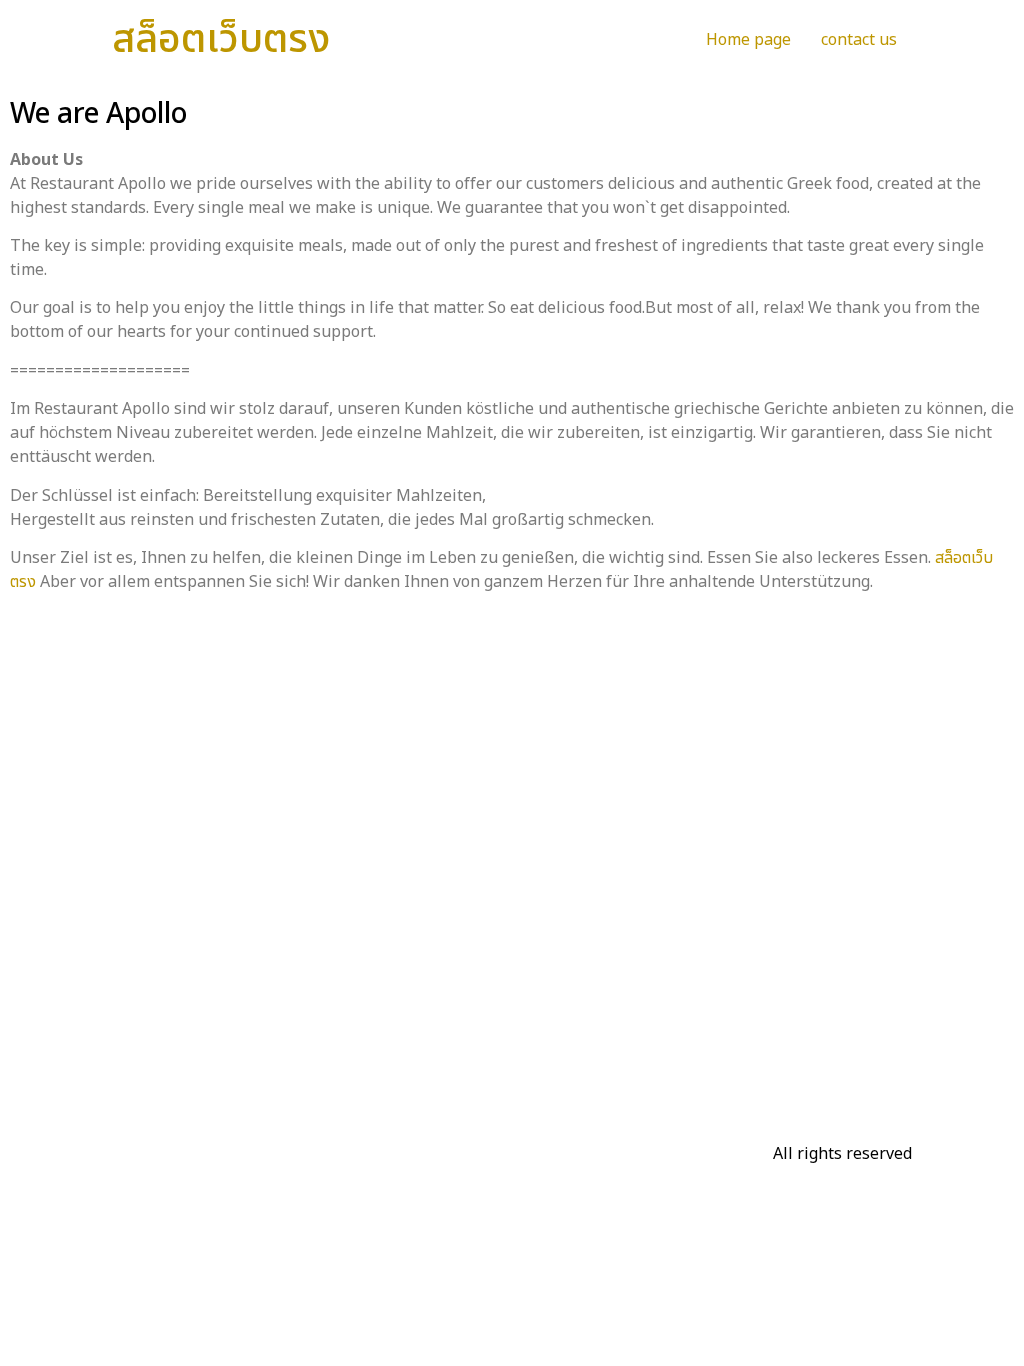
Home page (748, 40)
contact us (859, 40)
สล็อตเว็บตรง (221, 40)
